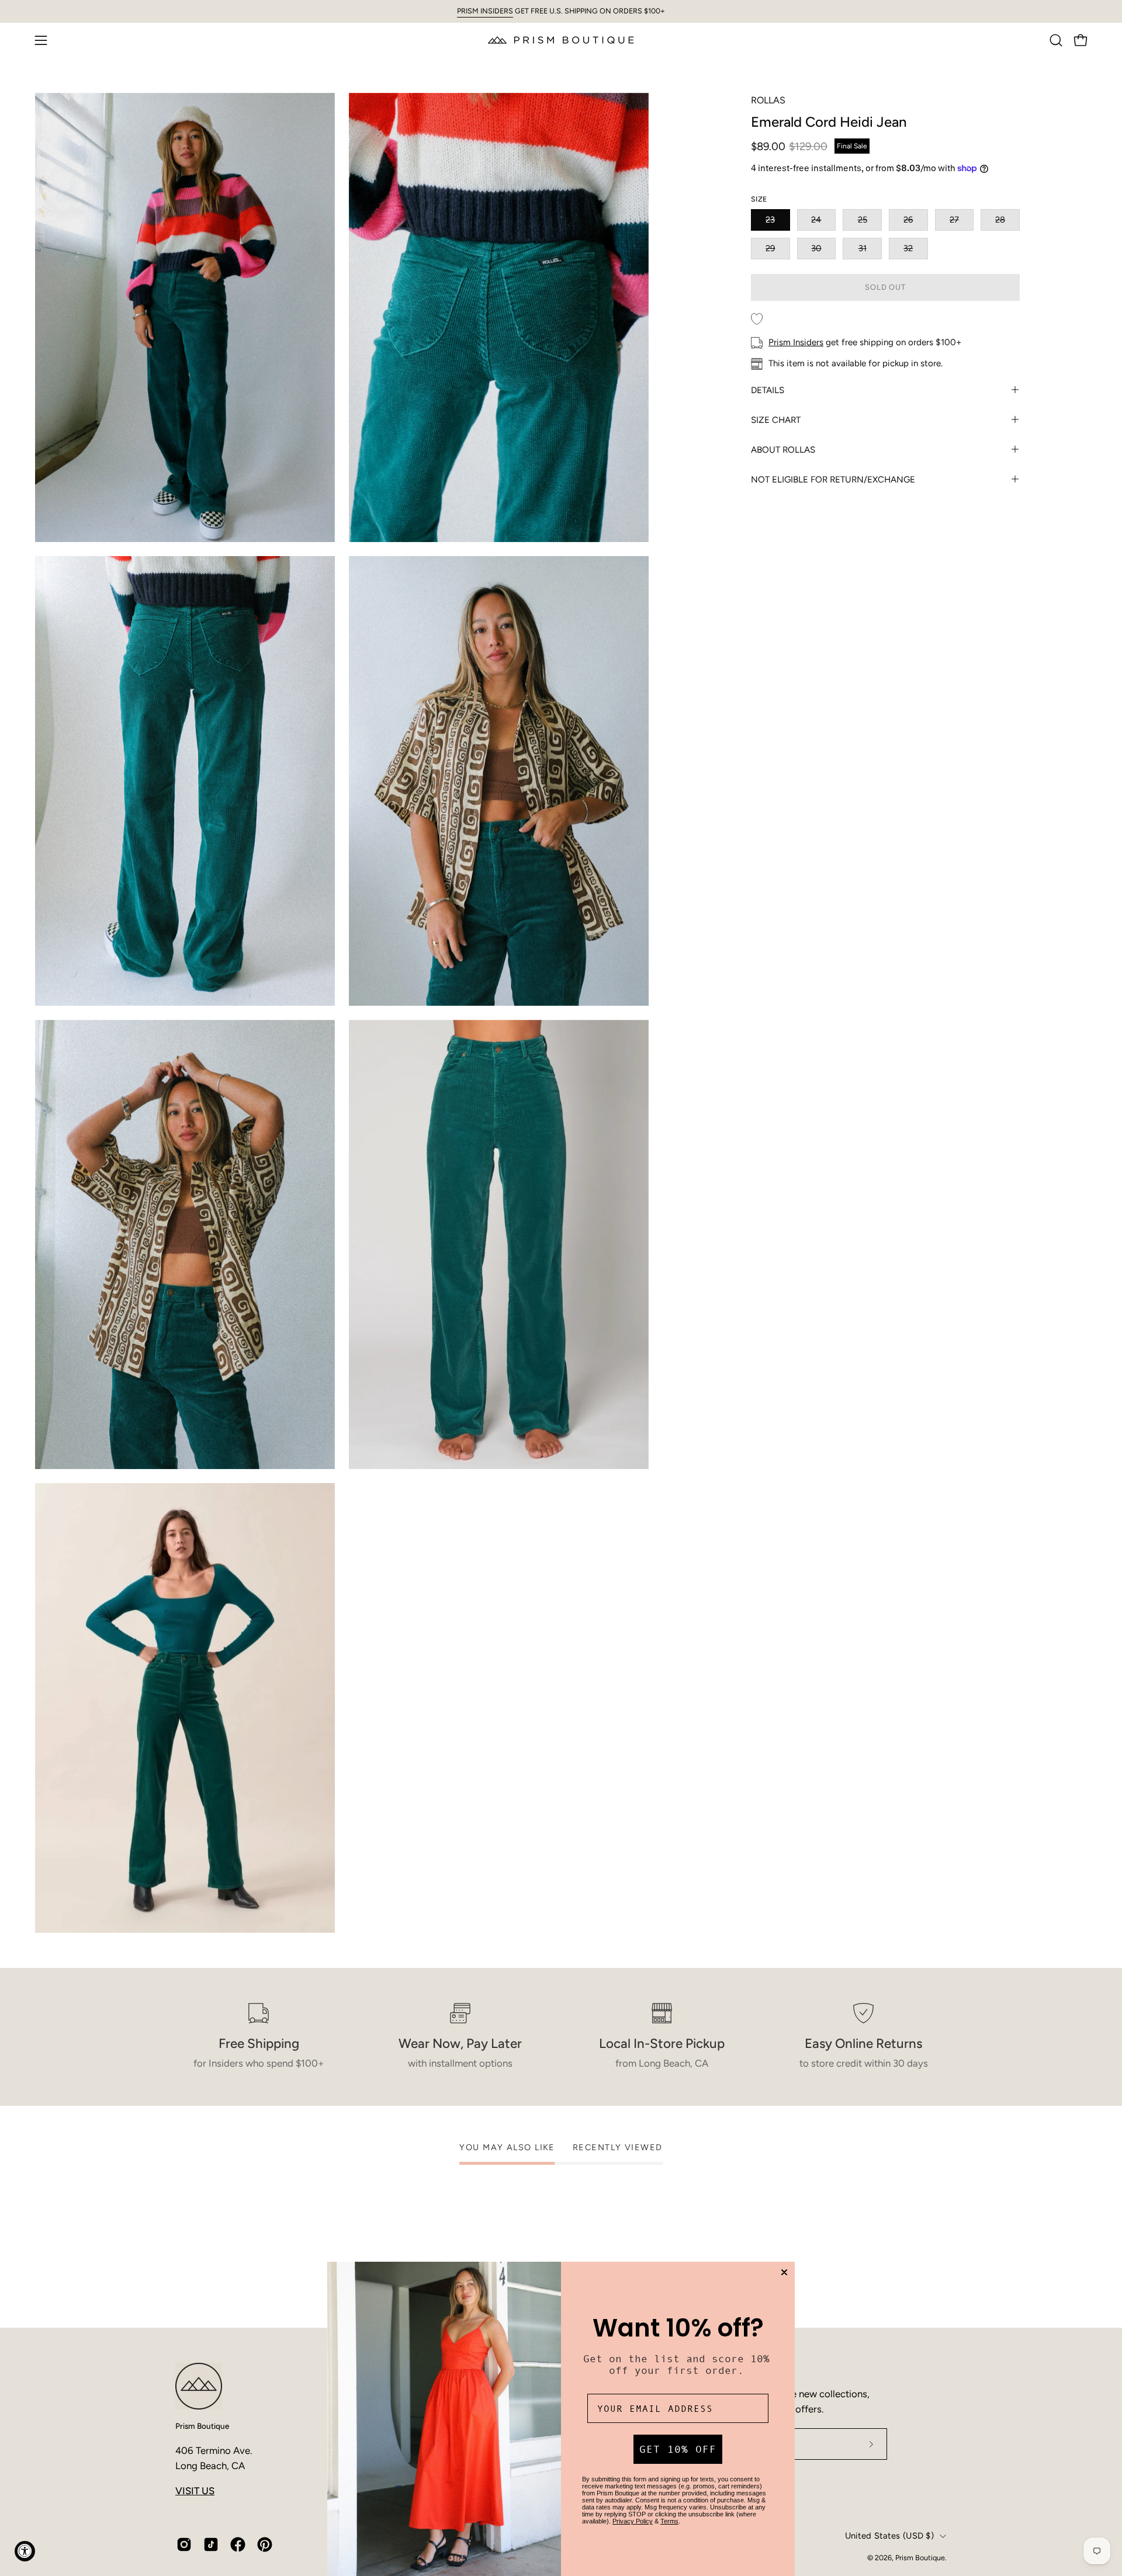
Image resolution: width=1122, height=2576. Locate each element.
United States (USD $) (889, 2536)
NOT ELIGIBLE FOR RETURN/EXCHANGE (833, 479)
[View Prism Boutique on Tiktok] (211, 2544)
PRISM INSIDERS (485, 11)
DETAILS (768, 390)
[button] (1056, 40)
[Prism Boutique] (561, 40)
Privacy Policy (633, 2521)
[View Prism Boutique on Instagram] (184, 2544)
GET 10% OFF (678, 2449)
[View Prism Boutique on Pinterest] (265, 2544)
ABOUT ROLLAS (783, 449)
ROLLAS (768, 100)
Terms (669, 2521)
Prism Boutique (202, 2426)
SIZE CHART (776, 419)
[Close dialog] (784, 2272)
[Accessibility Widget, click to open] (25, 2551)
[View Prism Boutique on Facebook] (238, 2544)
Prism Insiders (796, 342)
